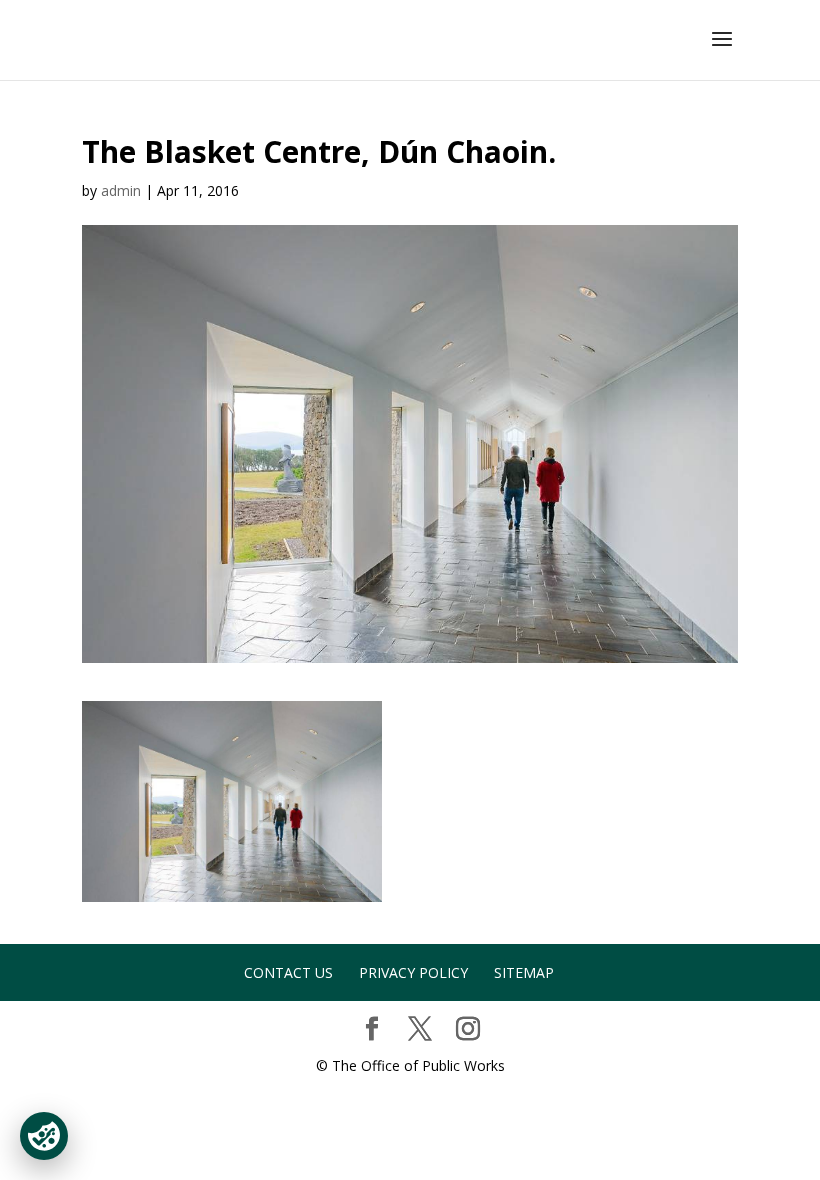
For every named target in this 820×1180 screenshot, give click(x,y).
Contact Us (288, 972)
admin (121, 190)
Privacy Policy (413, 972)
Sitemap (524, 972)
